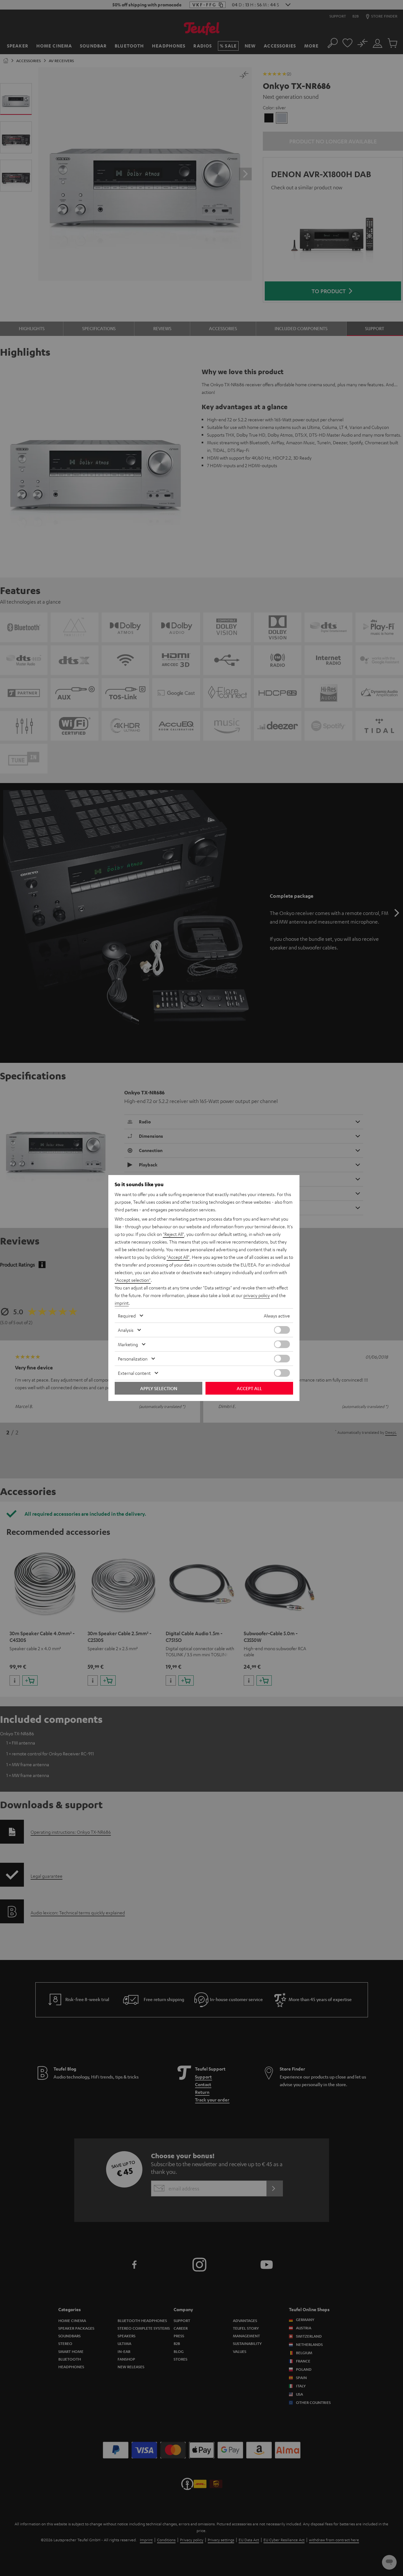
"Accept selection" (133, 1280)
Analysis (126, 1330)
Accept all (249, 1388)
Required (127, 1316)
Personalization (133, 1359)
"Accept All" (178, 1257)
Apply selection (159, 1388)
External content (134, 1373)
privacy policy (257, 1295)
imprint (122, 1303)
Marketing (128, 1344)
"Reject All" (173, 1234)
